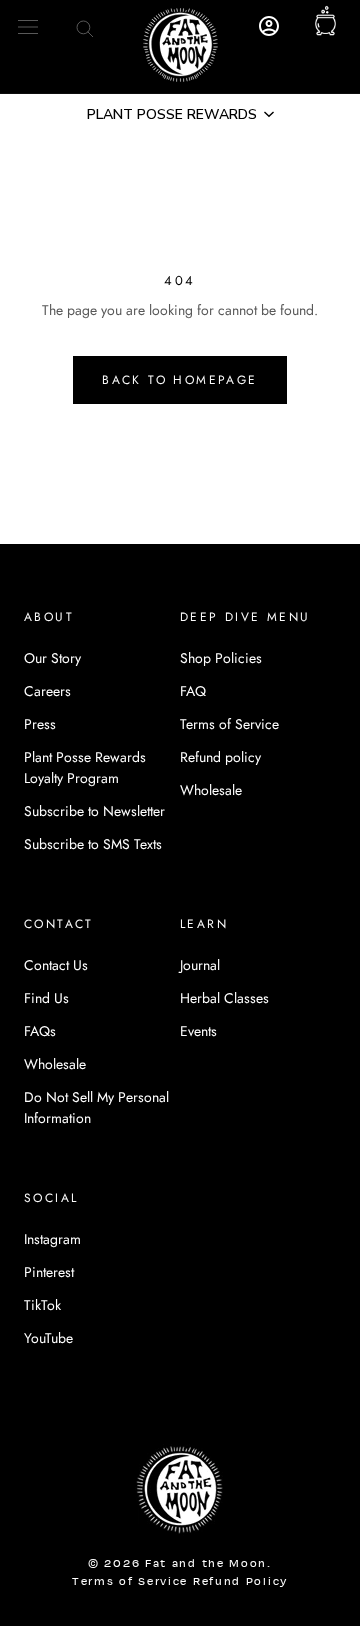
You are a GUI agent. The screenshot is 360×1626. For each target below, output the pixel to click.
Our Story (52, 658)
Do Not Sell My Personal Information (96, 1107)
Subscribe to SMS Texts (93, 844)
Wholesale (211, 790)
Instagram (52, 1239)
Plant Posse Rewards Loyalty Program (85, 767)
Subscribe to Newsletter (94, 811)
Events (198, 1031)
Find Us (46, 998)
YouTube (48, 1338)
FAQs (40, 1031)
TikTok (42, 1305)
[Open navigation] (28, 27)
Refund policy (220, 757)
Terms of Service (229, 724)
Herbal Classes (224, 998)
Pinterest (49, 1272)
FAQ (193, 691)
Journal (200, 965)
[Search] (85, 26)
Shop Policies (221, 658)
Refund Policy (240, 1582)
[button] (180, 114)
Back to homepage (179, 380)
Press (40, 724)
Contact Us (56, 965)
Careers (47, 691)
